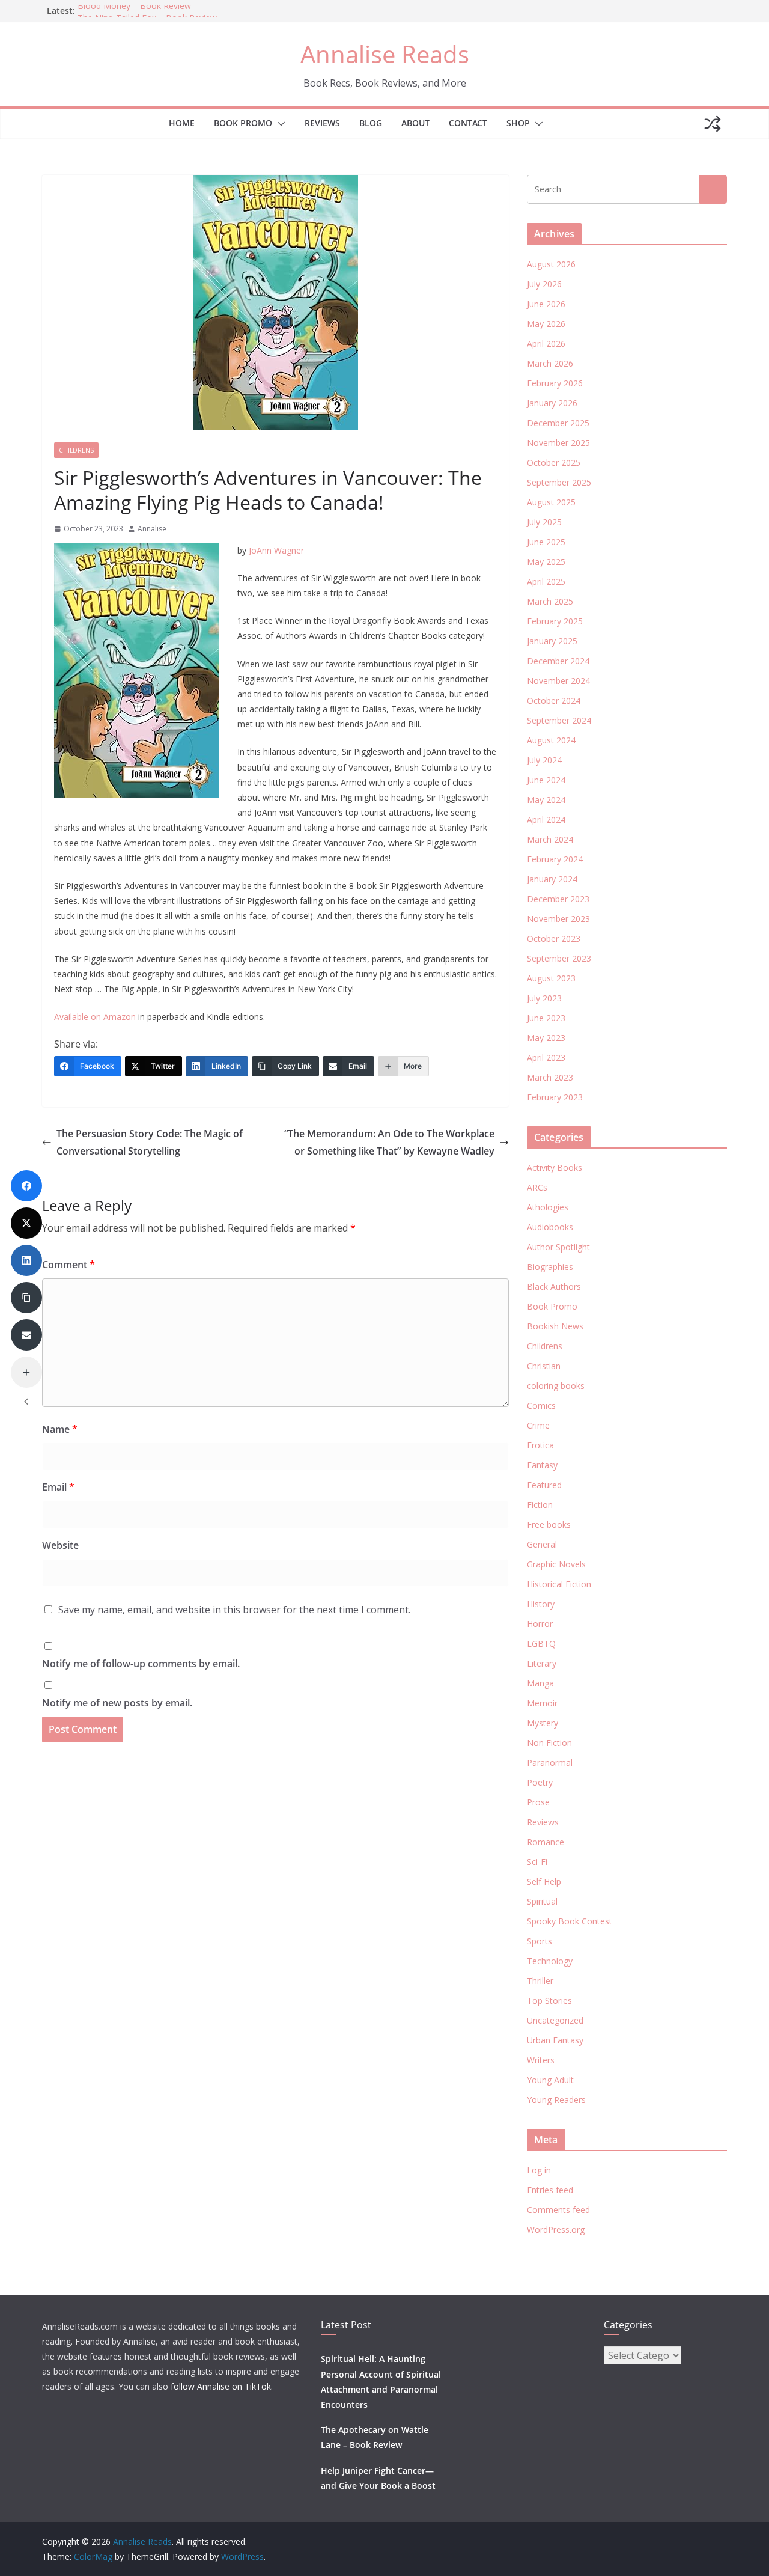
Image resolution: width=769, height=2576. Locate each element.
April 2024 (546, 819)
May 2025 (546, 562)
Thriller (540, 1981)
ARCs (537, 1187)
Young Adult (550, 2080)
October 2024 (554, 700)
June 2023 (546, 1018)
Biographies (550, 1267)
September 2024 (559, 720)
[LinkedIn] (26, 1260)
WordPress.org (556, 2230)
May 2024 (546, 800)
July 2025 (544, 522)
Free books (549, 1525)
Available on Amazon (95, 1017)
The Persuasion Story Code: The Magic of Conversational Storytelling (150, 1142)
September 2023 (559, 958)
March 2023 (550, 1077)
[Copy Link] (26, 1298)
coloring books (556, 1386)
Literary (542, 1663)
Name (60, 1429)
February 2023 (555, 1097)
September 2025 (559, 482)
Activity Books (555, 1167)
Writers (541, 2060)
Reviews (322, 123)
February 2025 (555, 621)
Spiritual (542, 1901)
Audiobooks (550, 1227)
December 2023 (558, 899)
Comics (541, 1406)
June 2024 (546, 780)
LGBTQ (541, 1644)
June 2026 (546, 304)
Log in (539, 2170)
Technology (550, 1961)
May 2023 (546, 1038)
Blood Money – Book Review (134, 11)
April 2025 (546, 581)
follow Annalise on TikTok (221, 2386)
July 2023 (544, 998)
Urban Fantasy (555, 2040)
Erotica (540, 1445)
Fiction (540, 1505)
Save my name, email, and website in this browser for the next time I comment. (234, 1610)
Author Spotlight (558, 1247)
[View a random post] (713, 124)
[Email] (26, 1335)
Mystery (543, 1723)
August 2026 (551, 264)
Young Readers (556, 2100)
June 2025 (546, 542)
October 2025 (554, 462)
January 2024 (552, 879)
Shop (518, 123)
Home (182, 123)
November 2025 (558, 443)
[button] (279, 124)
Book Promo (243, 123)
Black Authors (554, 1286)
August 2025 (551, 502)
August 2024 (551, 740)
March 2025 (550, 601)
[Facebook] (26, 1186)
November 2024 (558, 681)
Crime (538, 1425)
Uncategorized (555, 2020)
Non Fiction (549, 1743)
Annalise (152, 529)
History (541, 1604)
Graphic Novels (556, 1564)
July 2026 (544, 284)
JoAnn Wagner (276, 550)
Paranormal (550, 1763)
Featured (544, 1485)
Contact (468, 123)
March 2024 (550, 839)
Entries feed (550, 2190)
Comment (68, 1265)
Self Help (544, 1882)
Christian (544, 1366)
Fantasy (542, 1465)
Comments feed (558, 2210)
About (415, 123)
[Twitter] (26, 1223)
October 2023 (554, 939)
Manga (540, 1683)
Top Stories (549, 2001)
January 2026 (552, 403)
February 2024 (555, 859)
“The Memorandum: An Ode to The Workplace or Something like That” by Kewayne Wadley (389, 1142)
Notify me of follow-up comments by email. (141, 1664)
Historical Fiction (559, 1584)
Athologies (548, 1207)
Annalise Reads (385, 54)
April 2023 (546, 1058)
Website (60, 1545)
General (542, 1544)
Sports (540, 1941)
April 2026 (546, 343)
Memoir (542, 1703)
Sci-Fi (537, 1862)
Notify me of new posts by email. (117, 1703)
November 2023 (558, 919)
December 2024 (558, 661)
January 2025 (552, 641)
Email (58, 1487)
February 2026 (555, 383)
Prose (538, 1802)
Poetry (540, 1782)
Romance (546, 1842)
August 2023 (551, 978)
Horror (540, 1624)
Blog (371, 123)
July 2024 (544, 760)
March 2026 (550, 363)
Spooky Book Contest (570, 1921)
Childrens (76, 450)
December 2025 (558, 423)
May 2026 (546, 324)
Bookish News (555, 1326)
